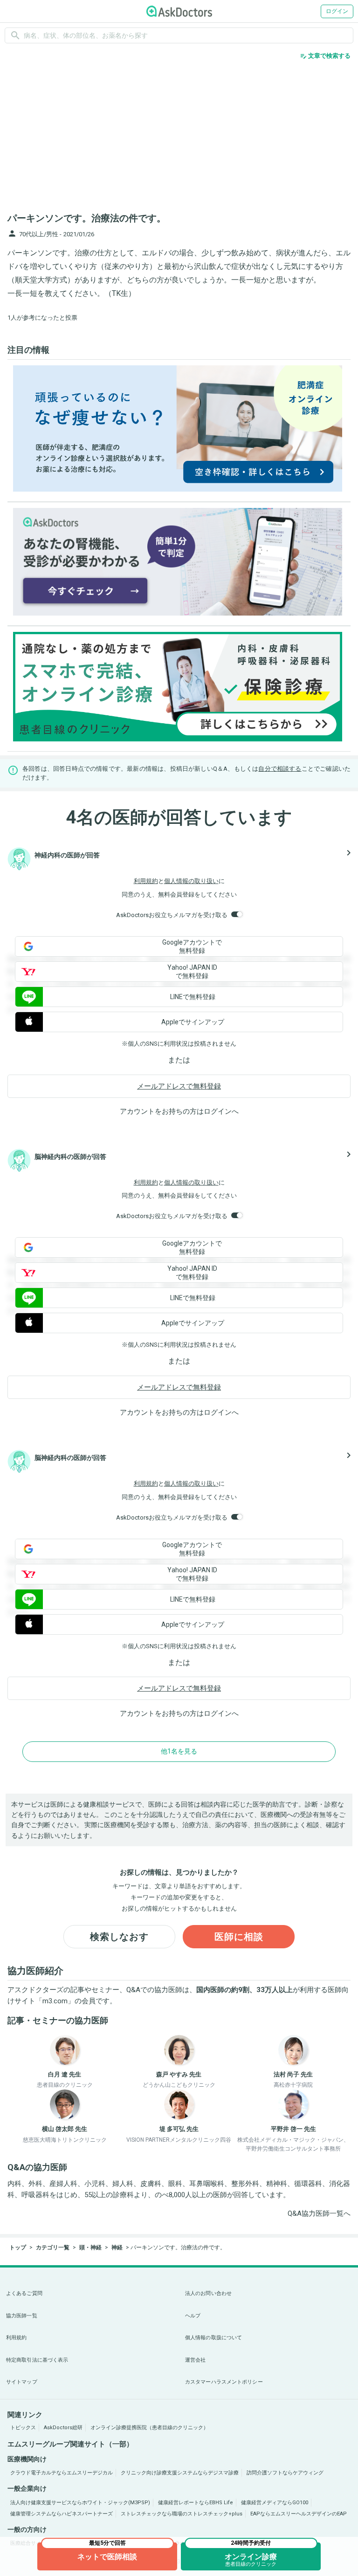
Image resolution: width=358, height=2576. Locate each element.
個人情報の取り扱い (191, 881)
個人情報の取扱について (213, 2338)
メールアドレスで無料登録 (179, 1086)
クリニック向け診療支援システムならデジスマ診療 (180, 2473)
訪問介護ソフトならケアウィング (285, 2473)
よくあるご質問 (24, 2293)
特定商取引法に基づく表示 (37, 2360)
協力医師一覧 (22, 2316)
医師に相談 (239, 1937)
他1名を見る (179, 1751)
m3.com (55, 2001)
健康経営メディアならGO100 (275, 2503)
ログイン (337, 11)
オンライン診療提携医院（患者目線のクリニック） (149, 2428)
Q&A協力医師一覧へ (319, 2213)
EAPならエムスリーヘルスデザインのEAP (299, 2514)
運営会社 (195, 2360)
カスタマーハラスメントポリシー (224, 2382)
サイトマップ (22, 2382)
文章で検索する (325, 56)
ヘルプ (193, 2316)
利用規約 (146, 881)
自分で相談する (280, 769)
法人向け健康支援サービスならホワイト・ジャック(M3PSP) (80, 2503)
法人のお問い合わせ (208, 2293)
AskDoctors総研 (63, 2428)
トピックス (23, 2428)
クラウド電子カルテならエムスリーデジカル (62, 2473)
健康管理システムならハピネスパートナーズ (62, 2514)
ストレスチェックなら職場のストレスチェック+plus (182, 2514)
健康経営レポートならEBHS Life (196, 2503)
